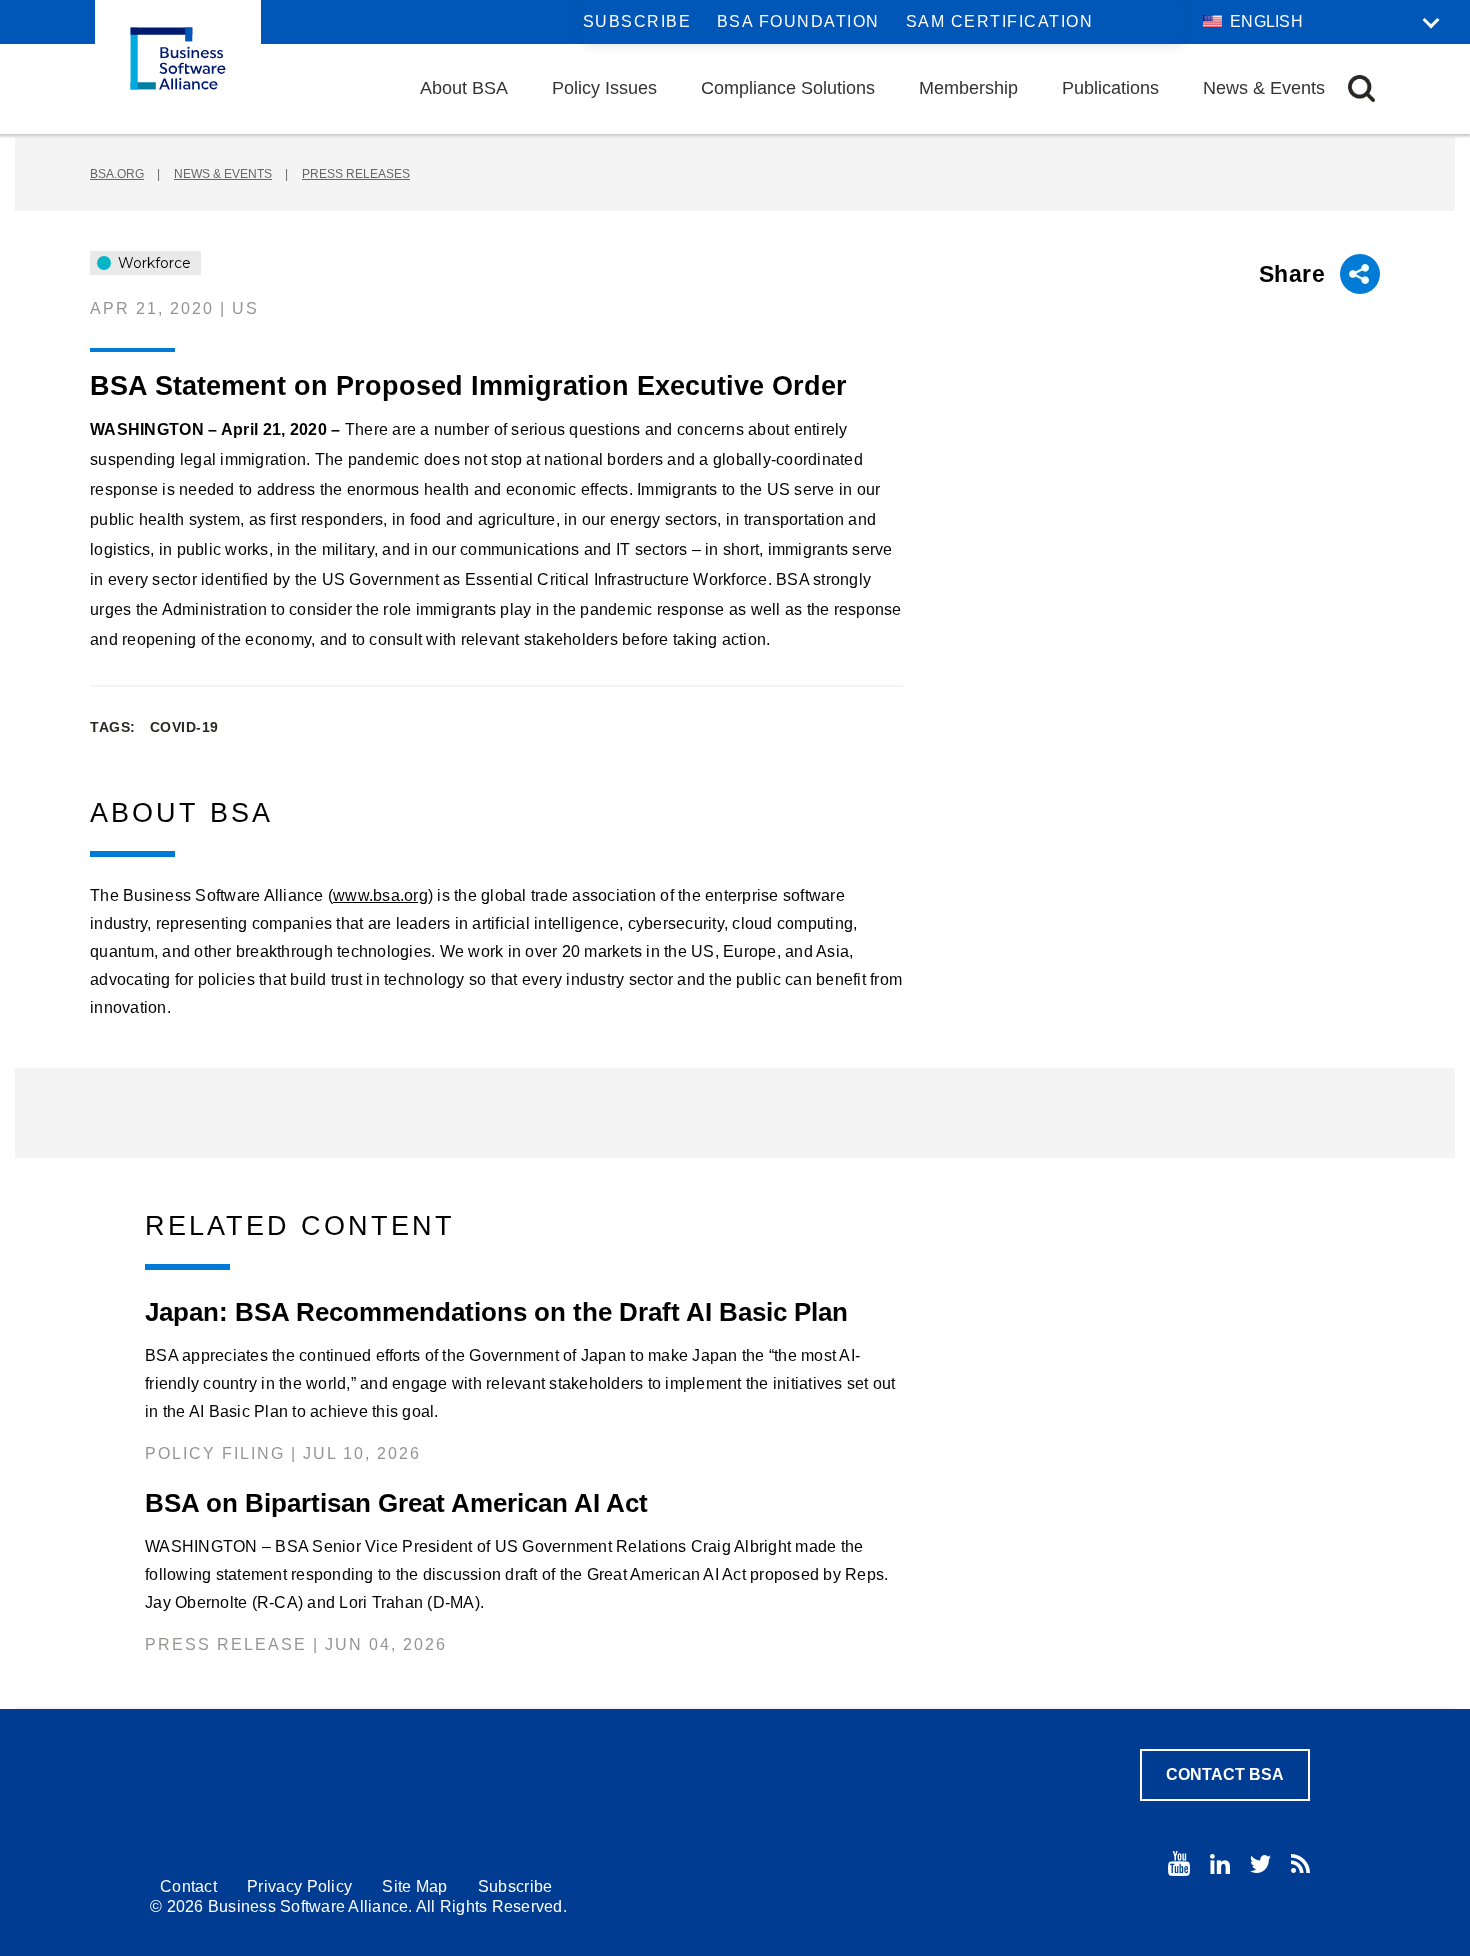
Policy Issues (604, 88)
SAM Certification (1000, 21)
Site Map (414, 1886)
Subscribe (637, 21)
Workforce (152, 263)
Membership (968, 88)
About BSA (464, 88)
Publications (1110, 88)
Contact (188, 1886)
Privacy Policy (299, 1886)
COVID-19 (184, 727)
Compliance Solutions (788, 88)
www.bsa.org (380, 895)
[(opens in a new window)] (1179, 1863)
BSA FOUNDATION (798, 21)
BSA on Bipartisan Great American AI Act (396, 1503)
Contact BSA (1225, 1774)
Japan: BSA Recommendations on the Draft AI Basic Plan (496, 1312)
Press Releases (356, 174)
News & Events (1264, 88)
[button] (1361, 88)
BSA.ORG (117, 174)
